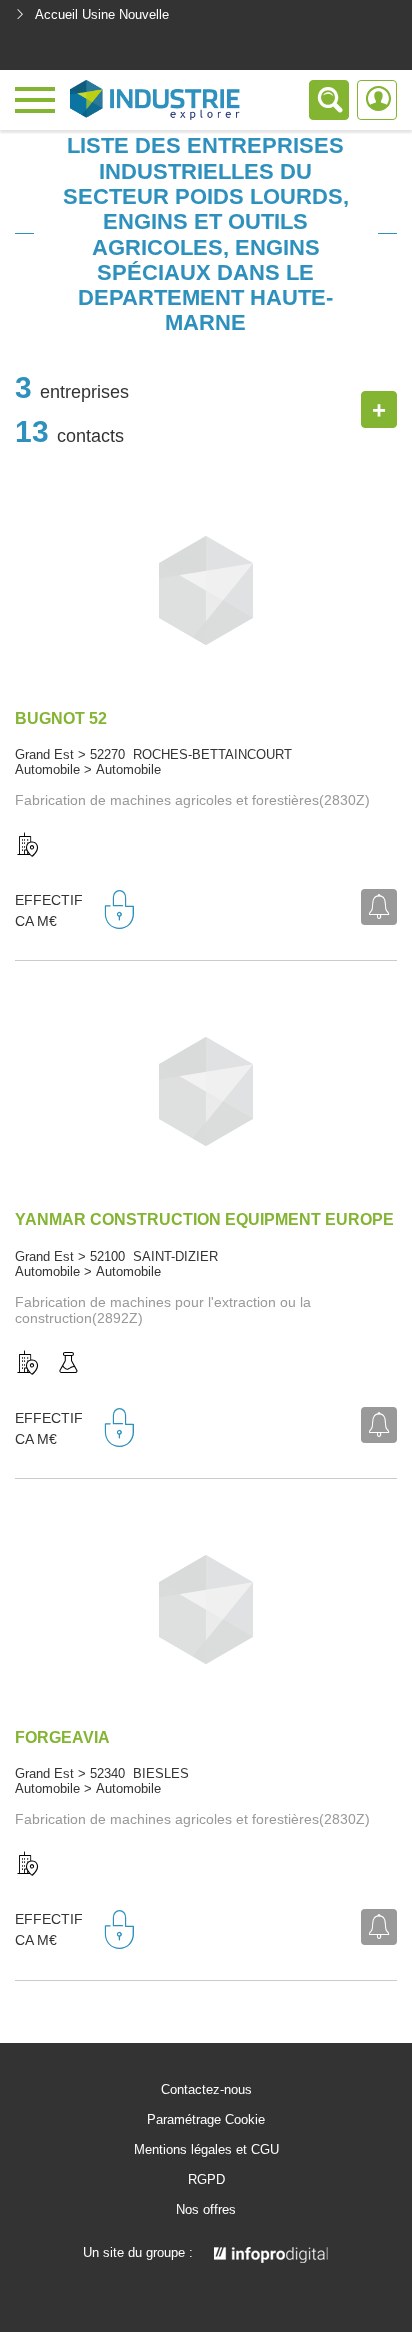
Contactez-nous (206, 2090)
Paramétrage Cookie (206, 2120)
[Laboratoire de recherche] (68, 1364)
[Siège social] (28, 846)
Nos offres (206, 2210)
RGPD (206, 2180)
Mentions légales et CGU (206, 2150)
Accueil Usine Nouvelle (102, 14)
